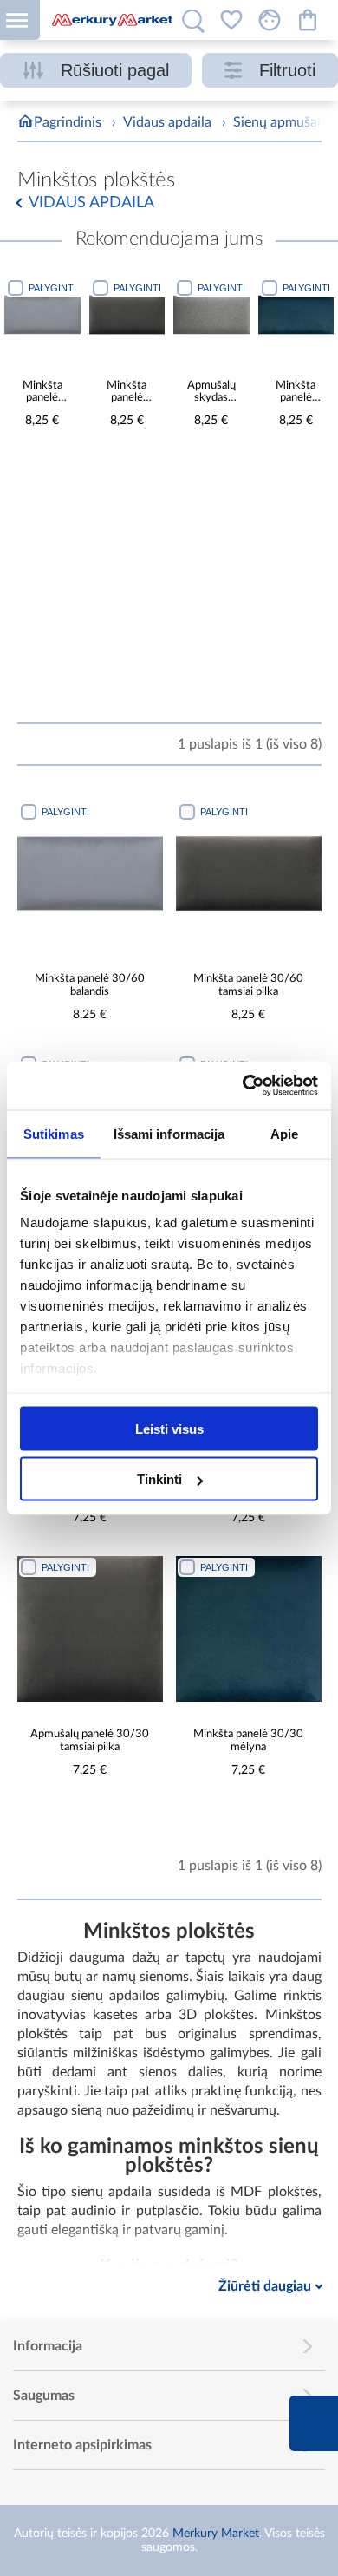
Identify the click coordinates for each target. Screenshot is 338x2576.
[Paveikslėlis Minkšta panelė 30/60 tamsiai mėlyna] (296, 315)
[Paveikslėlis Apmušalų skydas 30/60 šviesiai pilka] (211, 315)
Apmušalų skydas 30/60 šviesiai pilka (211, 392)
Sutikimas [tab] (54, 1133)
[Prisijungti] (270, 20)
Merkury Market (216, 2534)
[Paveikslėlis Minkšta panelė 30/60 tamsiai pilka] (127, 315)
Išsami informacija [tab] (169, 1133)
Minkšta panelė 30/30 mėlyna (248, 1741)
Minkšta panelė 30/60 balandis (42, 392)
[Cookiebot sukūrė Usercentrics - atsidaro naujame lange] (243, 1086)
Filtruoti (287, 70)
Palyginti (52, 288)
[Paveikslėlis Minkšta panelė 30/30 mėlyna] (249, 1629)
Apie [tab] (284, 1133)
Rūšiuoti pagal (115, 70)
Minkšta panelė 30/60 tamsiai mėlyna (296, 392)
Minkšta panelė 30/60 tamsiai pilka (127, 392)
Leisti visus (169, 1428)
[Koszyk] (308, 20)
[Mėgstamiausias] (231, 20)
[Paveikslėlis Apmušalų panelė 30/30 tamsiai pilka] (90, 1629)
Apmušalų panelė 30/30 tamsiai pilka (90, 1741)
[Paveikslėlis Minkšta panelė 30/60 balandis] (42, 315)
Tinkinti (159, 1479)
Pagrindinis (68, 122)
